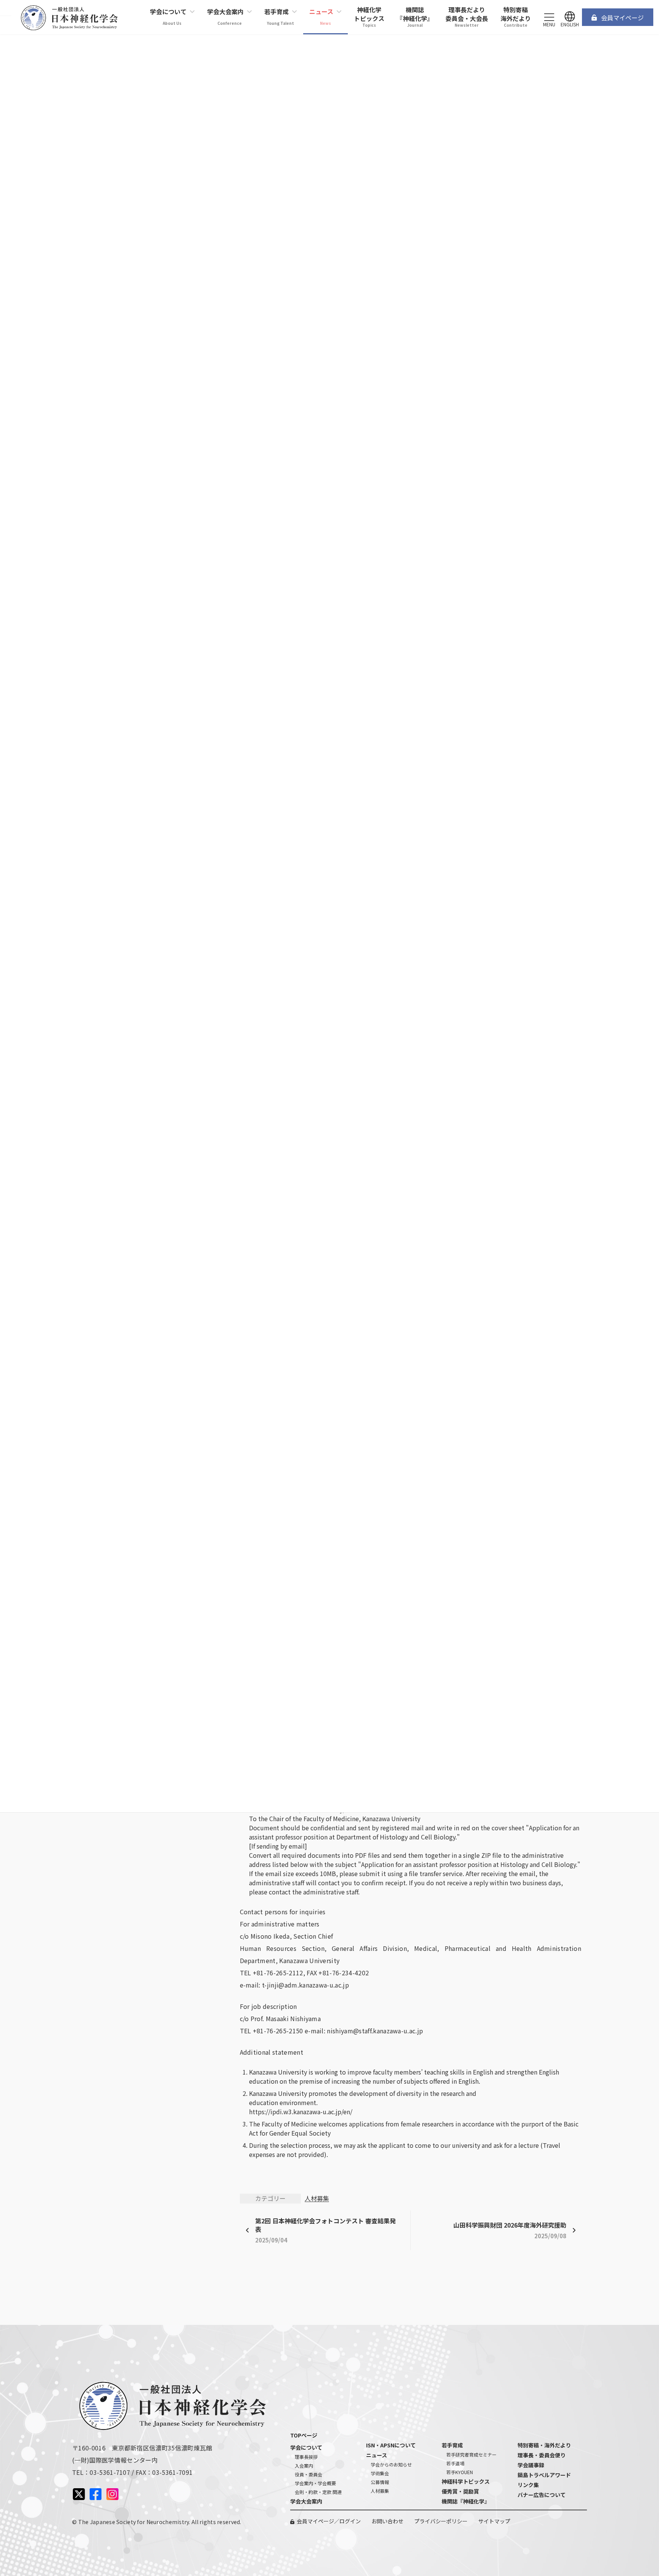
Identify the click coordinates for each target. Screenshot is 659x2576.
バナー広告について (542, 2495)
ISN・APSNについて (391, 2445)
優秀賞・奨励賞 (460, 2491)
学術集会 (380, 2473)
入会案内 (304, 2466)
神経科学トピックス (466, 2481)
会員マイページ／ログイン (329, 2521)
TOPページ (304, 2435)
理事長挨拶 (306, 2457)
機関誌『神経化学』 (466, 2501)
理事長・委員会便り (542, 2455)
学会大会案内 (306, 2501)
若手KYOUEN (460, 2472)
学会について (306, 2447)
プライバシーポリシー (441, 2521)
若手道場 (455, 2463)
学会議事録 (531, 2465)
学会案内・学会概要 (315, 2483)
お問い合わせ (387, 2521)
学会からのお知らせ (391, 2464)
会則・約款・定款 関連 (318, 2492)
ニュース (377, 2455)
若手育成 (452, 2445)
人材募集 (317, 2198)
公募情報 (380, 2482)
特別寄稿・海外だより (544, 2445)
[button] (618, 17)
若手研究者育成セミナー (471, 2454)
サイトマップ (494, 2521)
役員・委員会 (309, 2474)
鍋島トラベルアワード (544, 2475)
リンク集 (528, 2485)
